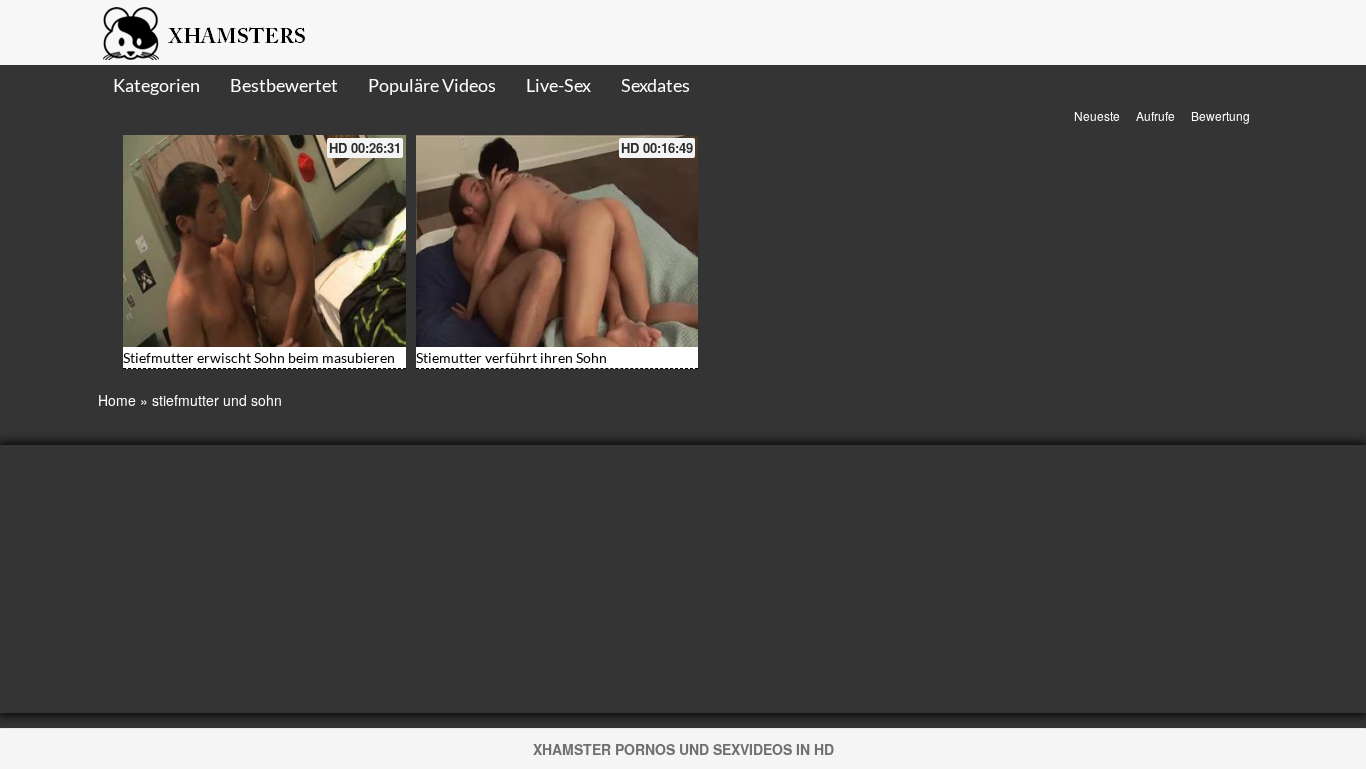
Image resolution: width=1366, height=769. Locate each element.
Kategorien (156, 85)
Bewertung (1220, 115)
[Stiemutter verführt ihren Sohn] (557, 241)
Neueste (1097, 115)
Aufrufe (1155, 115)
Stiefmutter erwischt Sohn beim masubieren (259, 357)
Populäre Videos (432, 85)
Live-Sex (558, 85)
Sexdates (655, 85)
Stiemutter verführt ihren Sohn (511, 357)
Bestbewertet (284, 85)
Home (117, 400)
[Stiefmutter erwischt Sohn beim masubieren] (264, 241)
